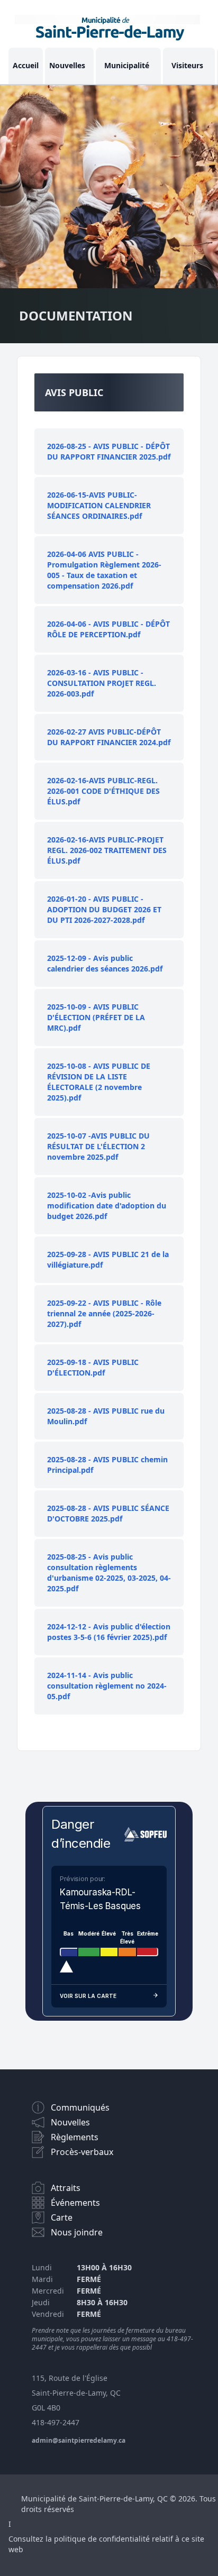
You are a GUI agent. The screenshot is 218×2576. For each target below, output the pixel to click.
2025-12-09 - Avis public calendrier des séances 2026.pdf (105, 963)
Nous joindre (77, 2232)
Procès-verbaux (82, 2152)
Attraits (66, 2188)
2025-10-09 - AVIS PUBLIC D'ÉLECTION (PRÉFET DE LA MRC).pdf (96, 1017)
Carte (62, 2217)
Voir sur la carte (88, 1996)
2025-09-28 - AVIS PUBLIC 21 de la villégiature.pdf (108, 1259)
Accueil (26, 65)
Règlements (75, 2137)
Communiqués (80, 2107)
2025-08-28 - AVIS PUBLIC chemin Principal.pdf (107, 1465)
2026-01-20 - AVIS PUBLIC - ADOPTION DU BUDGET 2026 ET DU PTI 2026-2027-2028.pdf (104, 909)
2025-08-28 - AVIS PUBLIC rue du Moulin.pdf (106, 1416)
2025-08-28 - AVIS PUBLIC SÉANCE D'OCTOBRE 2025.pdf (108, 1513)
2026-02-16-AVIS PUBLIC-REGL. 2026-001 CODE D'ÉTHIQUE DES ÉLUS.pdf (103, 791)
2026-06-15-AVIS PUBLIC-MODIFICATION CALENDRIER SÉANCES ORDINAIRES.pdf (99, 505)
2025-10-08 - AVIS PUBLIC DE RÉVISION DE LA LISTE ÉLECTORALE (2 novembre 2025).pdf (99, 1082)
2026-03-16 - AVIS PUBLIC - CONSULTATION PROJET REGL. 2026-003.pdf (102, 683)
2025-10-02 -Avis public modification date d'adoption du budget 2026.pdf (107, 1206)
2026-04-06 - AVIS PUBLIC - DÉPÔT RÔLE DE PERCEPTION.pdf (108, 629)
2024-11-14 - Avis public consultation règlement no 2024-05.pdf (107, 1686)
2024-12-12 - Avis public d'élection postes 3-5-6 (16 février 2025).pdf (109, 1632)
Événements (75, 2203)
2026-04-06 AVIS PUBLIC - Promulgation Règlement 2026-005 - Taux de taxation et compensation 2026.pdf (104, 570)
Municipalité (127, 65)
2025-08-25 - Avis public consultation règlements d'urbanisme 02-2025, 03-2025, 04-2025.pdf (109, 1573)
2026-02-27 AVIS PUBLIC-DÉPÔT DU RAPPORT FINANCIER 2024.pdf (109, 737)
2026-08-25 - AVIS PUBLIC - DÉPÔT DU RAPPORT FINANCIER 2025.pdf (109, 451)
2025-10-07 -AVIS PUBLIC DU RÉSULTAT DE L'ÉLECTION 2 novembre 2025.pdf (98, 1146)
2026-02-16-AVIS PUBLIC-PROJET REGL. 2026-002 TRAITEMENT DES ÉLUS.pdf (107, 850)
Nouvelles (67, 65)
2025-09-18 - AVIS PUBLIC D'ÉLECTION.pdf (93, 1367)
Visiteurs (187, 65)
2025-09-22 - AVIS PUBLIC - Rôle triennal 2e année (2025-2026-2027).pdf (104, 1313)
